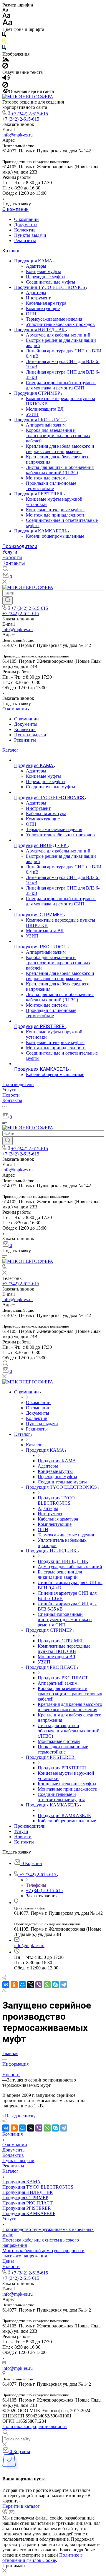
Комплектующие (43, 308)
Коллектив (25, 230)
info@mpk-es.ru (18, 135)
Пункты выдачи (30, 235)
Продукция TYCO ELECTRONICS (50, 287)
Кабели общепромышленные (55, 536)
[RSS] (4, 1991)
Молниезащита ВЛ (45, 409)
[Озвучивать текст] (6, 79)
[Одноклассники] (14, 1985)
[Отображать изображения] (6, 60)
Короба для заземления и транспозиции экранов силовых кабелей (58, 436)
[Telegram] (64, 1985)
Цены (8, 2261)
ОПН (31, 314)
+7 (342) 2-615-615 (30, 114)
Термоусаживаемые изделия (54, 319)
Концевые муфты (43, 271)
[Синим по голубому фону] (4, 49)
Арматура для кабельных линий (58, 335)
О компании (15, 209)
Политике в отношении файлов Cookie (43, 2558)
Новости (12, 558)
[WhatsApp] (47, 1985)
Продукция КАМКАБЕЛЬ (41, 531)
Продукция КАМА (34, 261)
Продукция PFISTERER (39, 494)
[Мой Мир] (22, 1985)
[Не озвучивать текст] (5, 86)
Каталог (11, 251)
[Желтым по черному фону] (4, 42)
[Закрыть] (4, 2571)
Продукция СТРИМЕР (38, 393)
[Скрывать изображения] (5, 67)
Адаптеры (36, 266)
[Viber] (39, 1985)
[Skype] (55, 1985)
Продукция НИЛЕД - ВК (40, 330)
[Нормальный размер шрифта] (6, 16)
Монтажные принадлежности (56, 515)
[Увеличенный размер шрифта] (7, 24)
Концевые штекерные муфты (55, 510)
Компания (13, 2134)
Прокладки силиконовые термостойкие (51, 486)
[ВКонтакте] (6, 1985)
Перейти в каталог (21, 2506)
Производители (20, 546)
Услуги (10, 552)
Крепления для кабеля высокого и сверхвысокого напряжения (60, 449)
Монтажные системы (47, 478)
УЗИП (32, 414)
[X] (31, 1985)
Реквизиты (25, 240)
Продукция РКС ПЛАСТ (40, 420)
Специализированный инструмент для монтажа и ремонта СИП (61, 385)
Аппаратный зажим (46, 425)
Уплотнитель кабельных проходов (60, 324)
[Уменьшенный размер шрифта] (5, 10)
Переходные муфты (46, 277)
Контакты (14, 563)
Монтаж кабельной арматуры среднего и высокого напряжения (43, 2253)
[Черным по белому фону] (4, 36)
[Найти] (8, 600)
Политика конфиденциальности (35, 2426)
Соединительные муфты (50, 282)
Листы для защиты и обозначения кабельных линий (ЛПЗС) (60, 470)
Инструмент (38, 298)
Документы (26, 225)
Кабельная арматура (46, 303)
